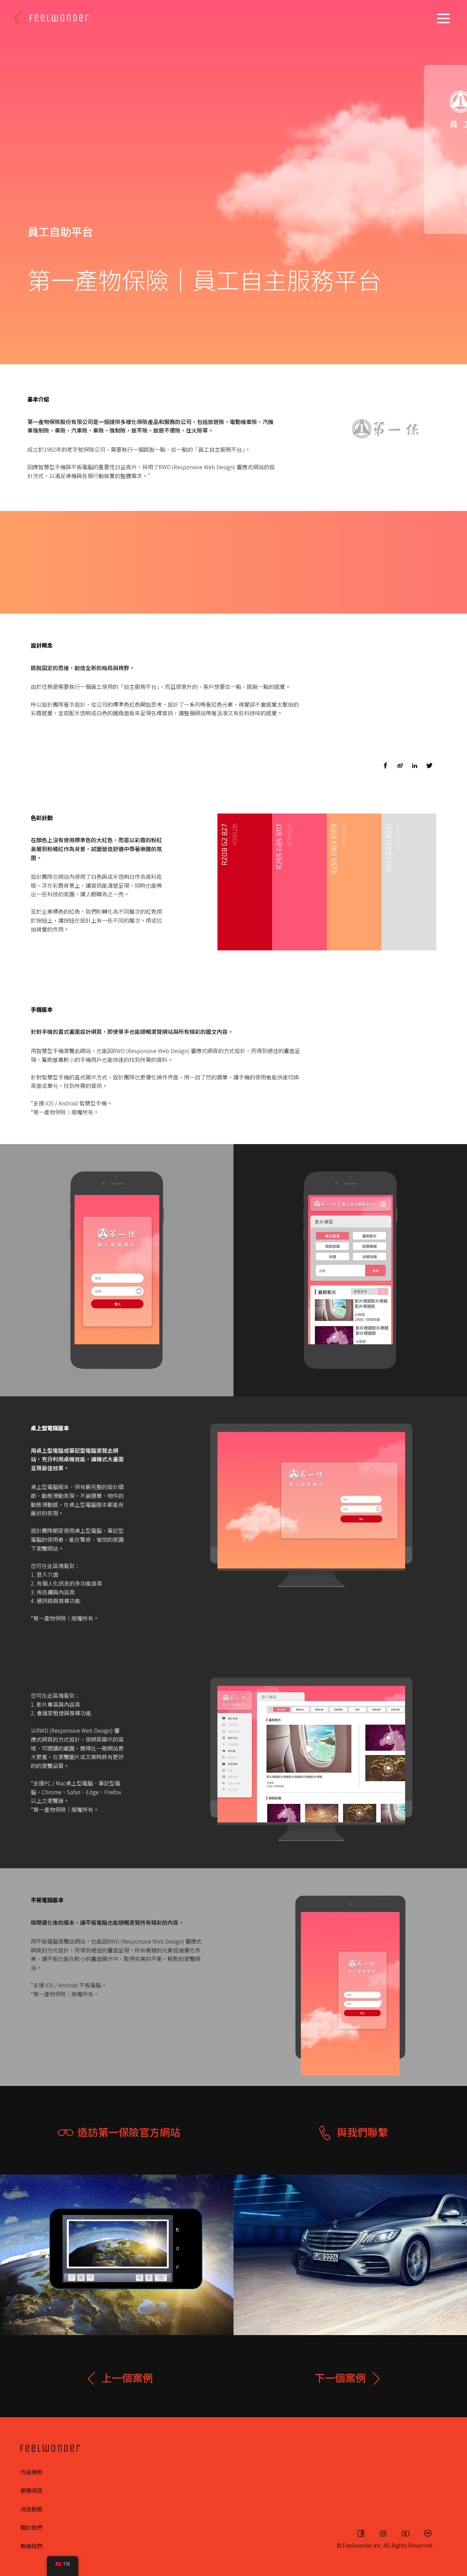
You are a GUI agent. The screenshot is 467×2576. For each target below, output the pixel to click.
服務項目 (31, 2490)
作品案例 (31, 2472)
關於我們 (31, 2527)
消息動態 (31, 2509)
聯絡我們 (31, 2546)
